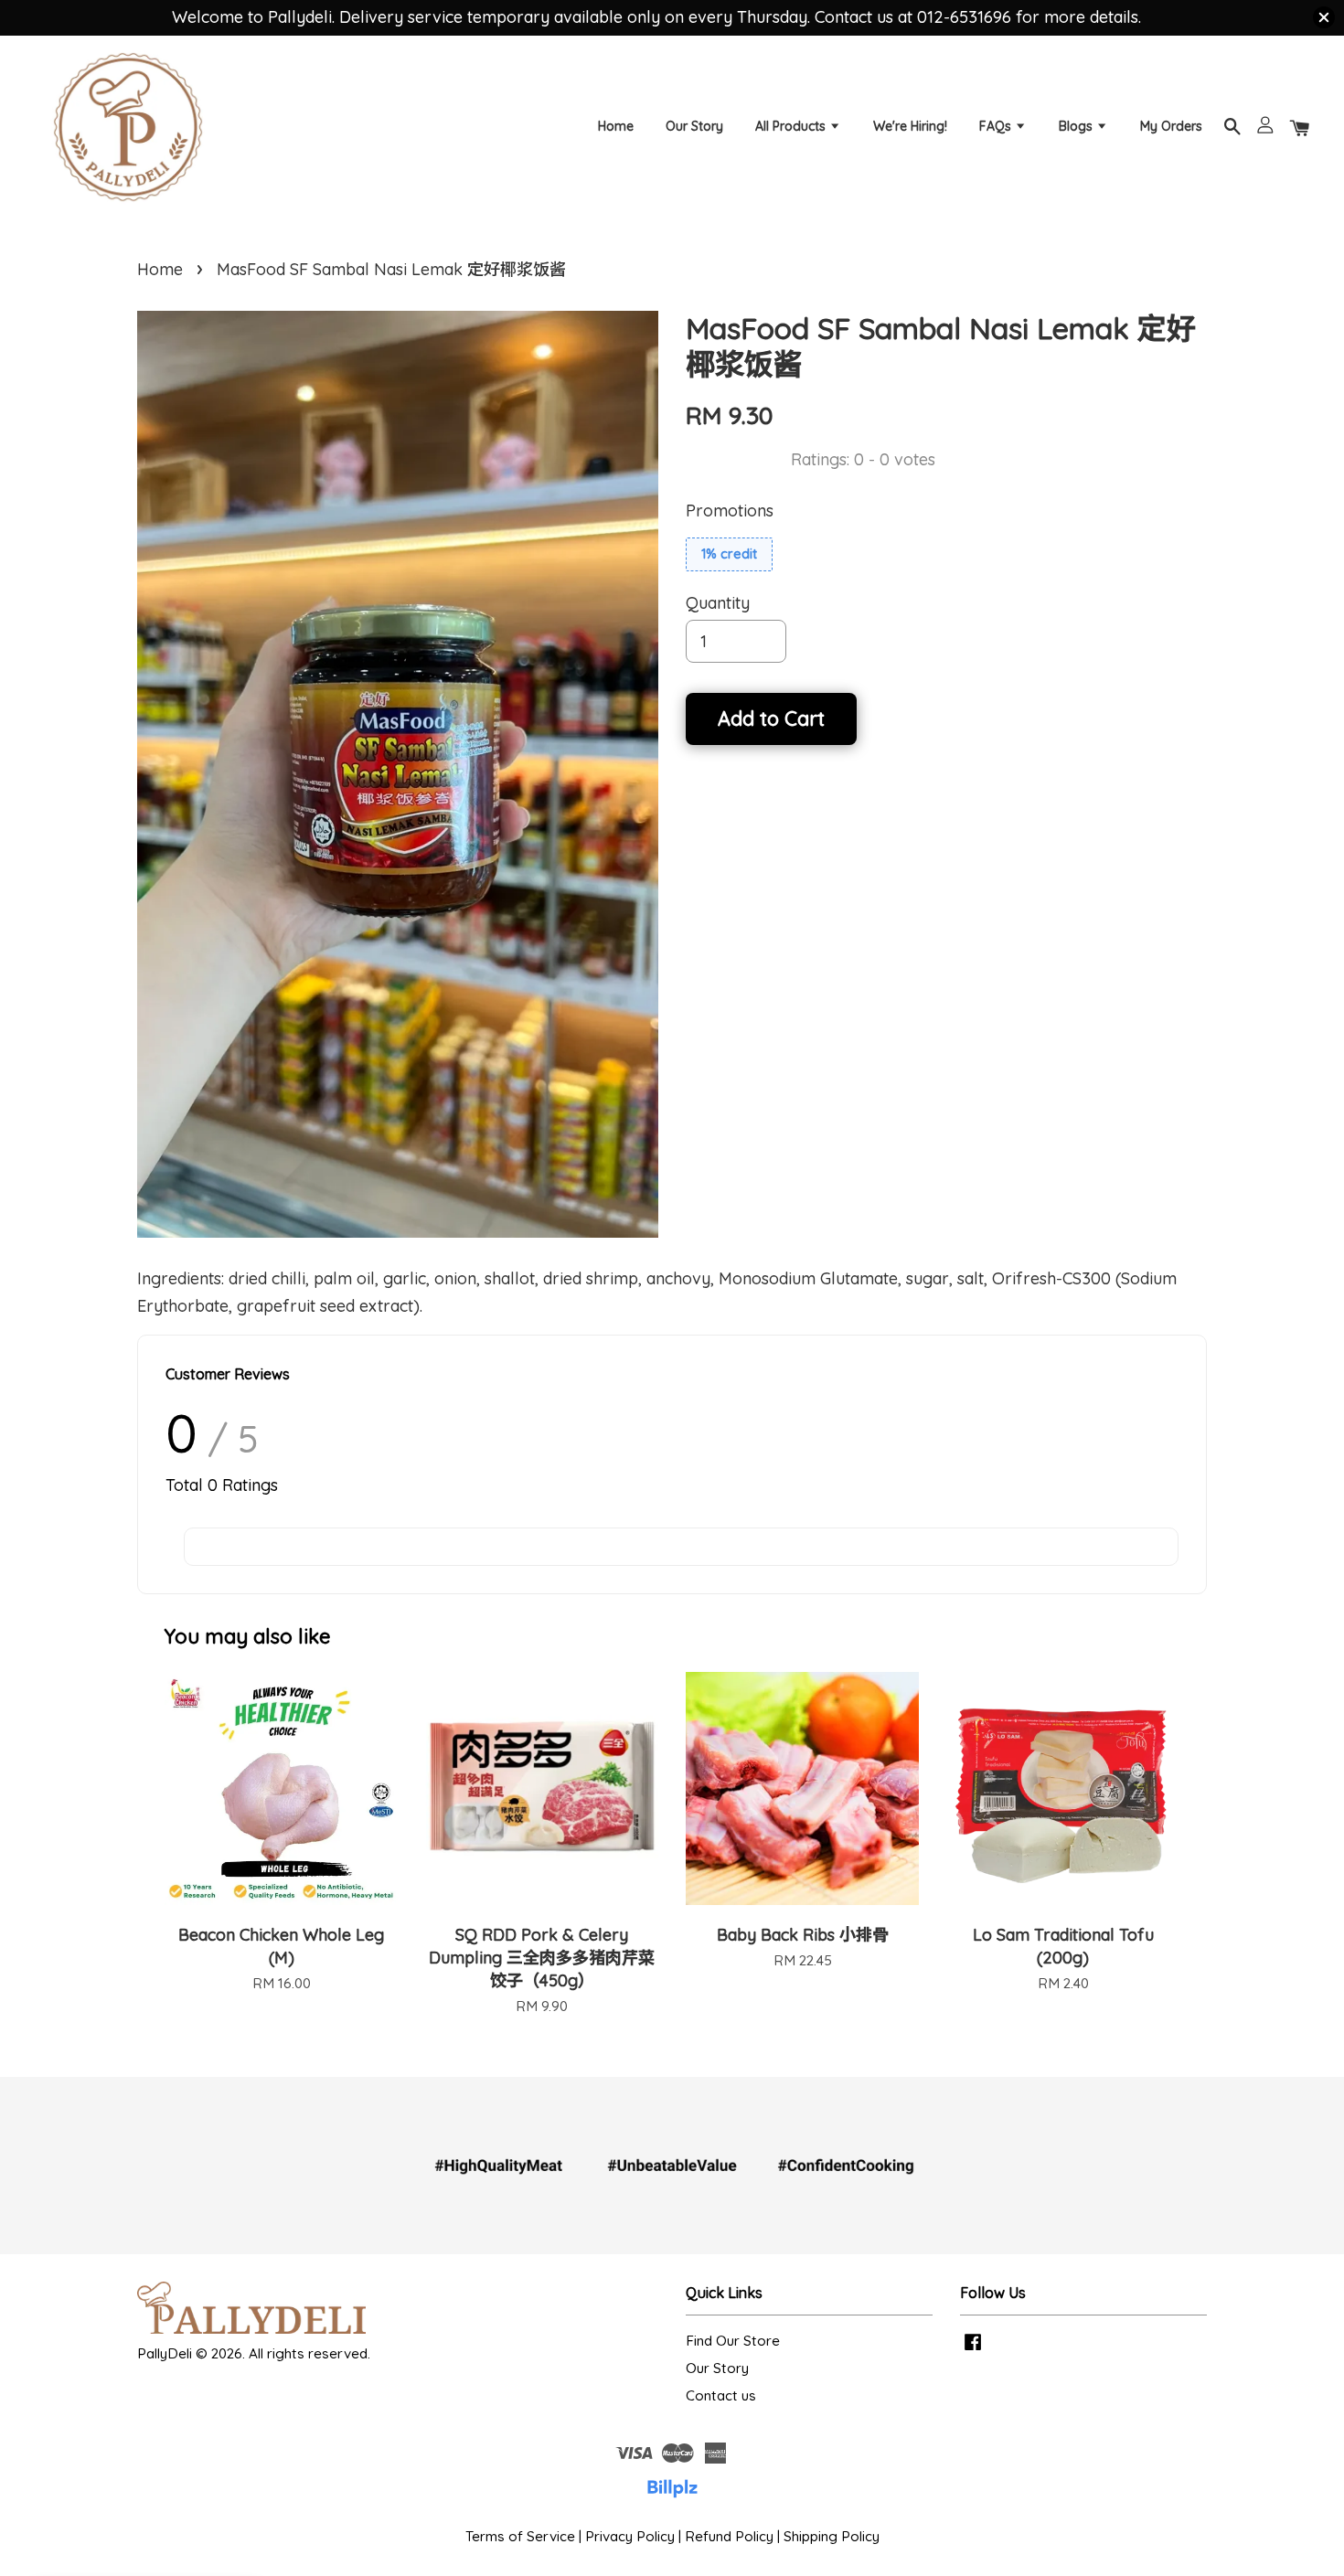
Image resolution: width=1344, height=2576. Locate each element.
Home (616, 126)
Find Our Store (733, 2341)
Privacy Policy (630, 2536)
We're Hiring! (910, 126)
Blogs (1077, 126)
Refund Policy (729, 2536)
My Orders (1171, 126)
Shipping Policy (832, 2536)
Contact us (721, 2395)
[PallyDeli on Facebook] (973, 2350)
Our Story (694, 126)
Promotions (730, 511)
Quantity (718, 603)
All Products (792, 126)
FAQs (997, 126)
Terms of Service (520, 2536)
